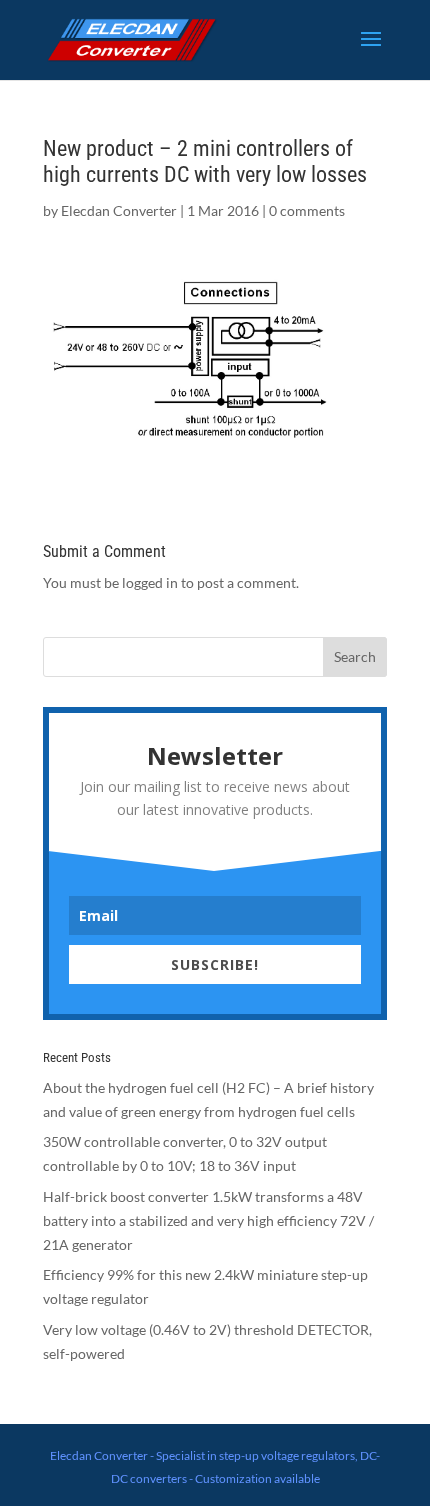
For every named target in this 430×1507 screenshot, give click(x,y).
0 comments (307, 210)
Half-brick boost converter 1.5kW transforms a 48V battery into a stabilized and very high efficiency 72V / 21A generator (208, 1220)
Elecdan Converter (119, 210)
